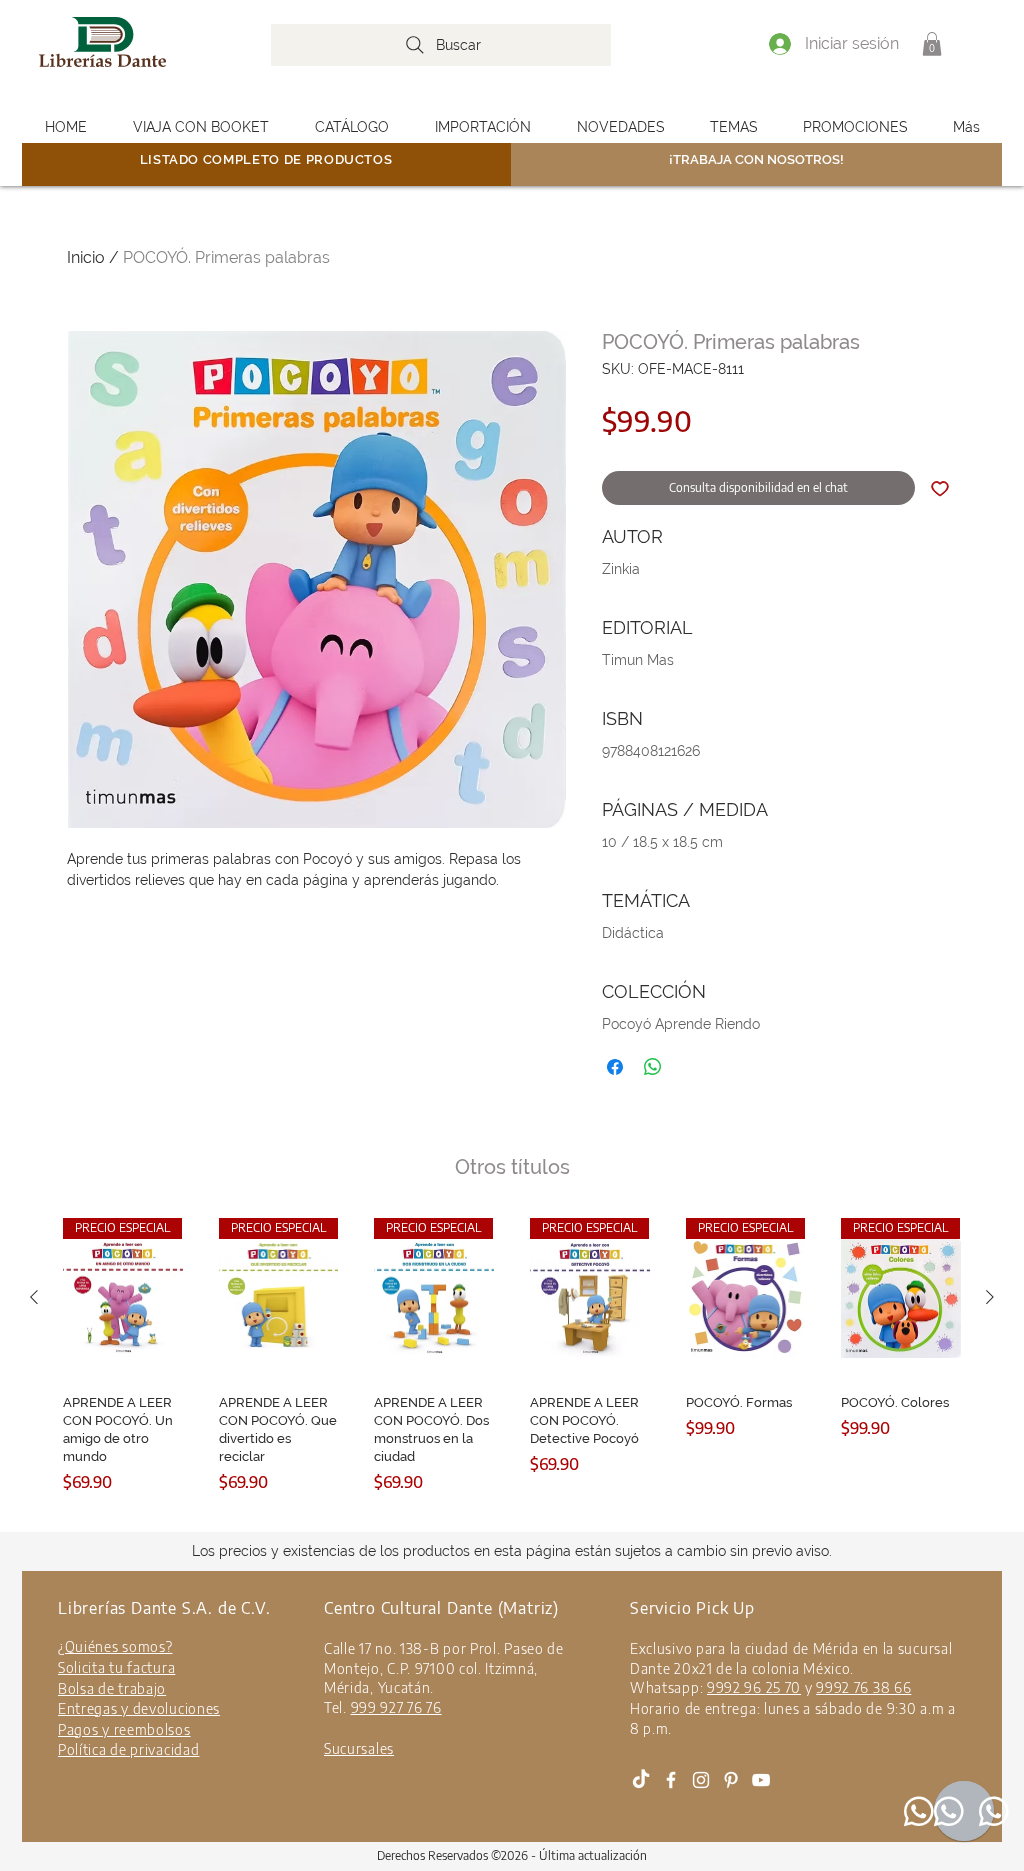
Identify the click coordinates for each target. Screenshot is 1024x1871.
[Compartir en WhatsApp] (653, 1067)
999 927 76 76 (396, 1707)
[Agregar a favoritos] (940, 488)
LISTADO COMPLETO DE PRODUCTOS (266, 159)
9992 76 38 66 (863, 1687)
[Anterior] (34, 1297)
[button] (932, 44)
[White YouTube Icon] (761, 1780)
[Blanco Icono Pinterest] (731, 1780)
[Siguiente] (990, 1297)
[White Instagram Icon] (701, 1780)
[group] (512, 1371)
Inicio (86, 257)
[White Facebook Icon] (671, 1780)
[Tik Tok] (641, 1780)
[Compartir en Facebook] (615, 1067)
